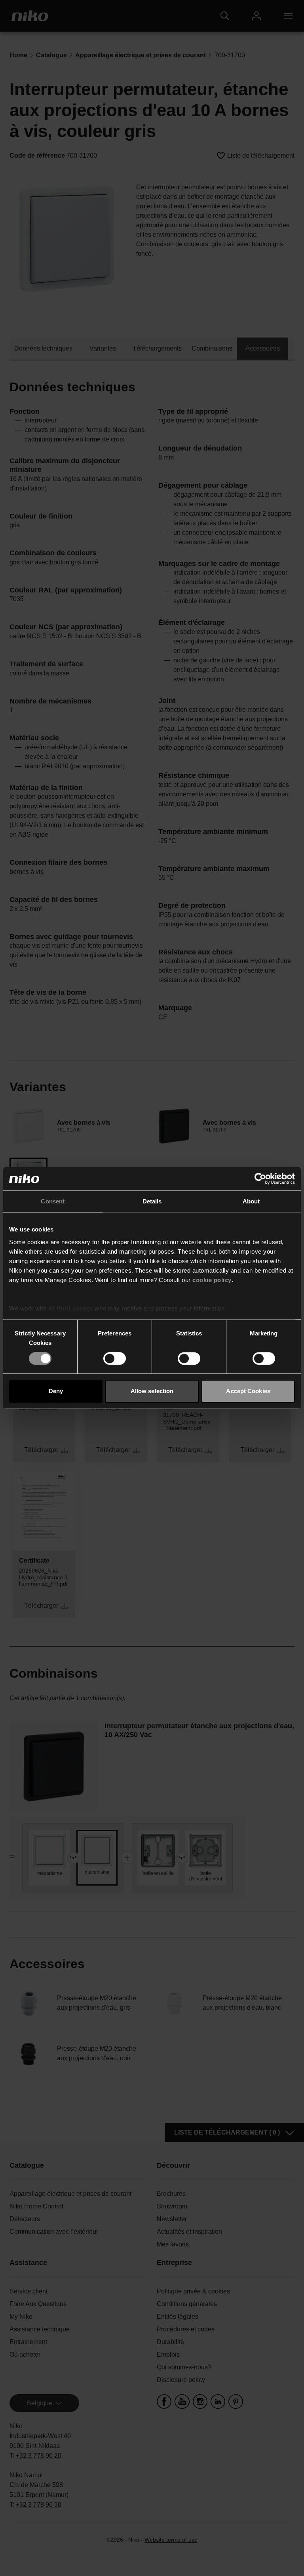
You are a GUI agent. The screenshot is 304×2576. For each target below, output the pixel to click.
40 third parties (71, 1308)
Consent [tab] (53, 1201)
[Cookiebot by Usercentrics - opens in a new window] (260, 1179)
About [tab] (251, 1201)
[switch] (115, 1358)
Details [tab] (152, 1201)
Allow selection (152, 1391)
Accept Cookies (248, 1391)
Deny (56, 1391)
